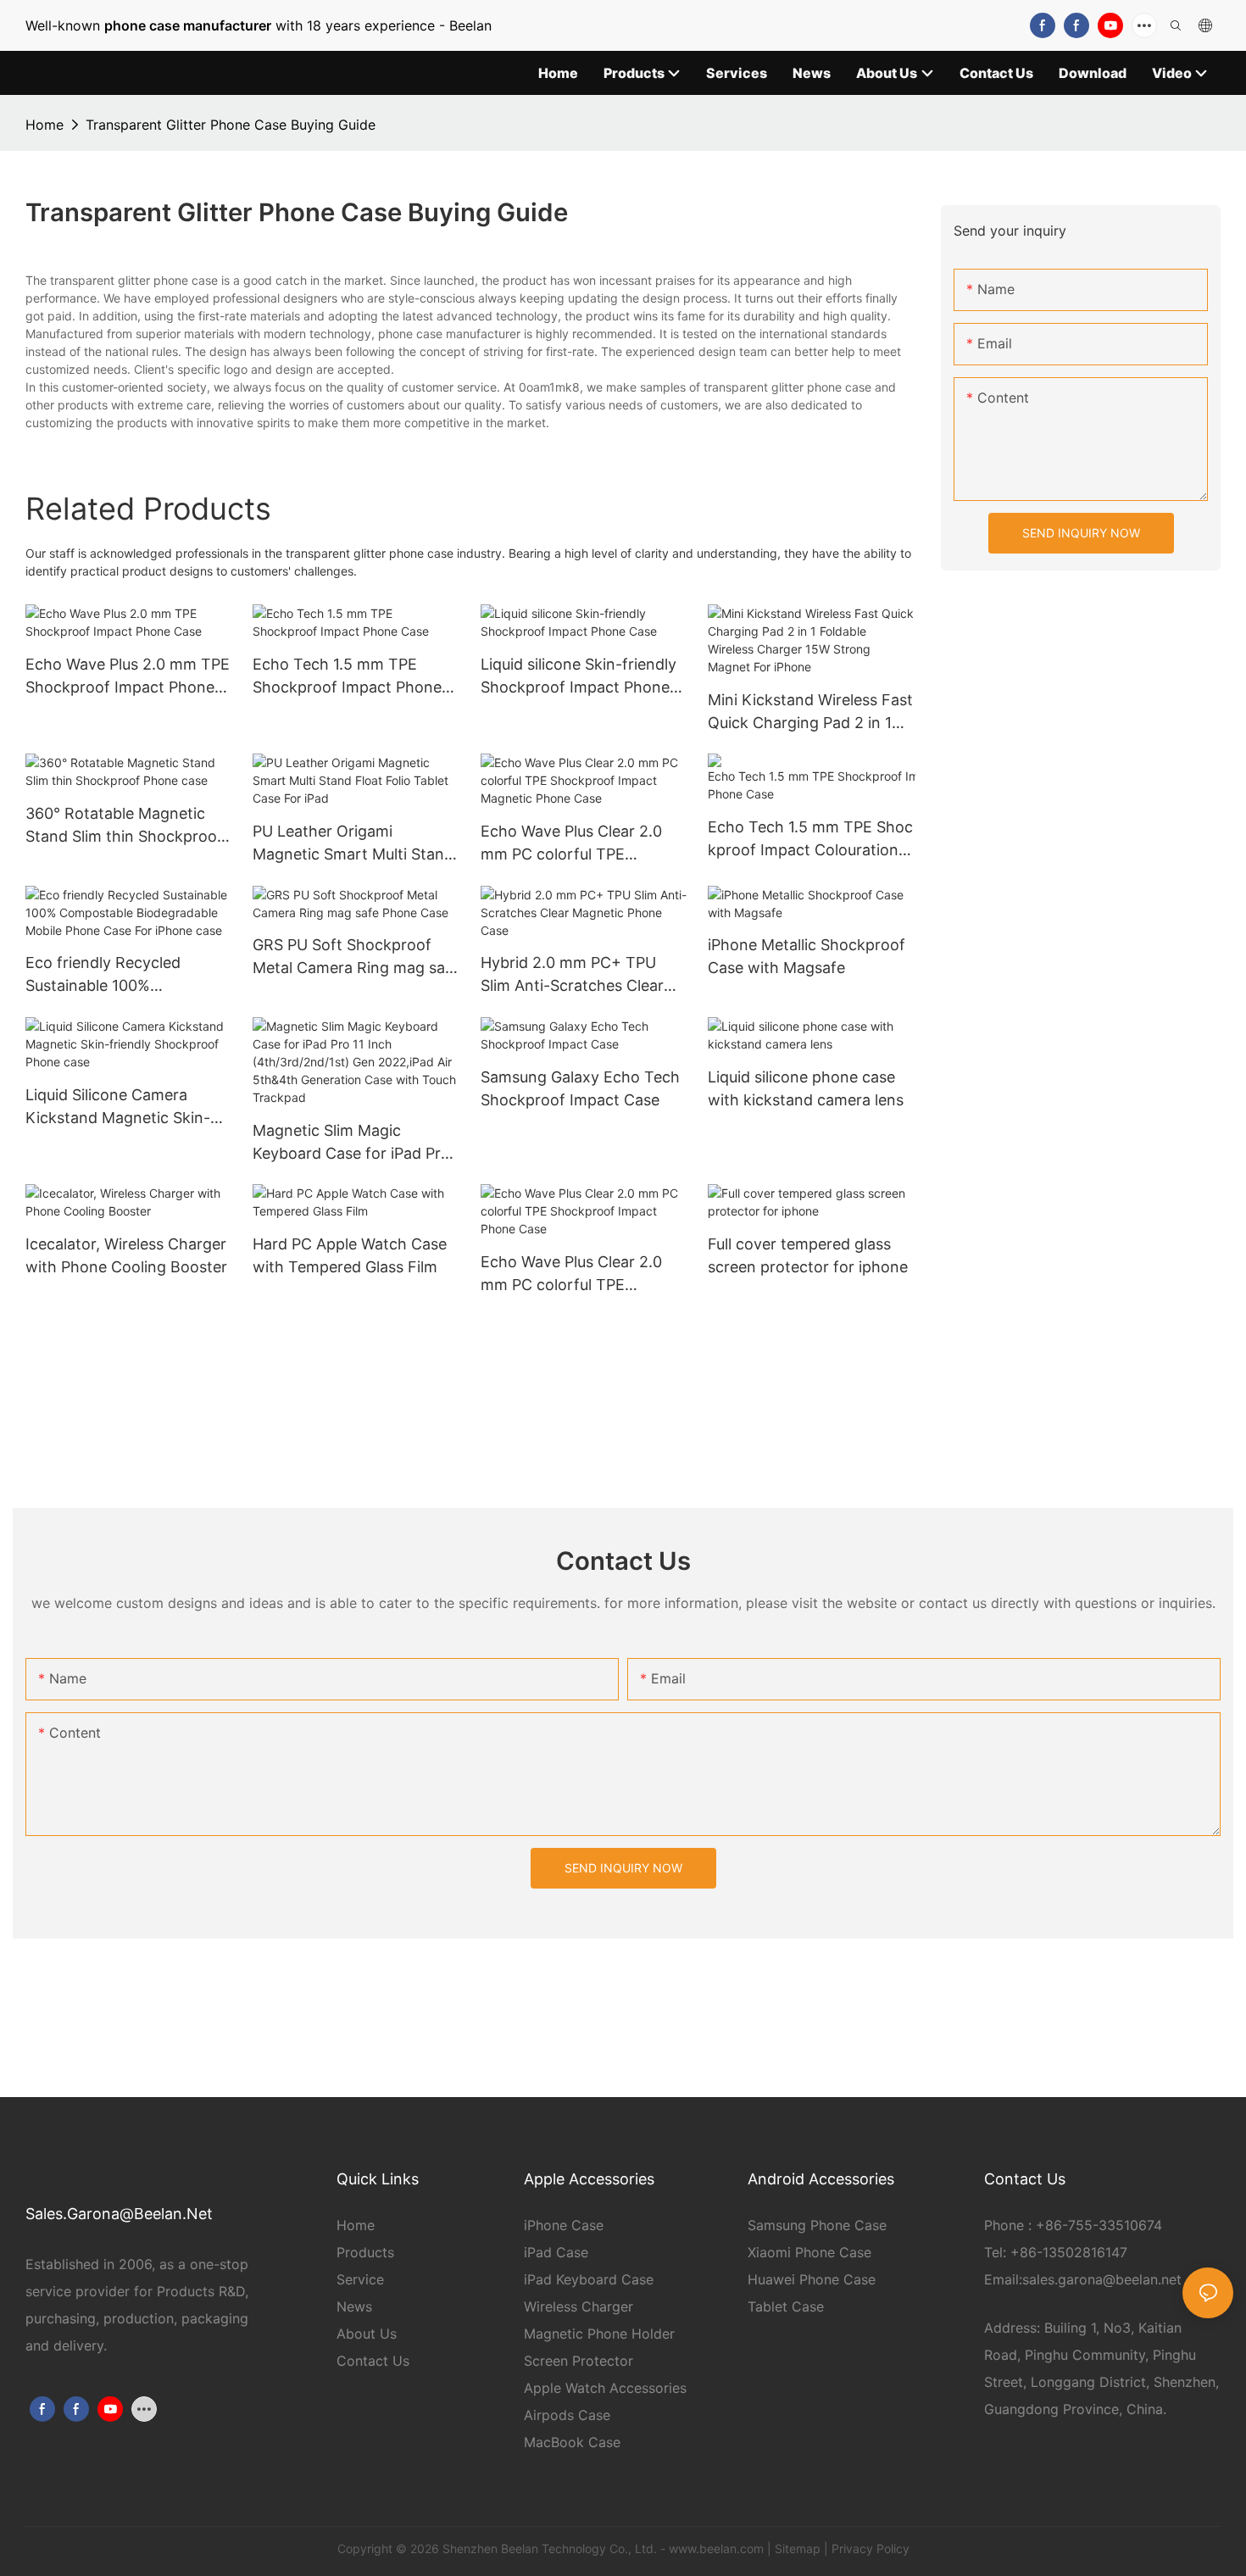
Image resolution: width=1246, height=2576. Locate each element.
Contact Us (373, 2361)
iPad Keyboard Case (589, 2279)
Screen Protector (578, 2361)
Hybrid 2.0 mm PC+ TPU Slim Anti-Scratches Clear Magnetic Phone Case (572, 975)
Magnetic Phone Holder (599, 2334)
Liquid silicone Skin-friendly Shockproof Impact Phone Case (578, 677)
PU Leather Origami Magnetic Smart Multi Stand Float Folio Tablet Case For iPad (353, 844)
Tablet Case (786, 2306)
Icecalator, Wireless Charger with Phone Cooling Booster (126, 1255)
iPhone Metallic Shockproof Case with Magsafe (807, 956)
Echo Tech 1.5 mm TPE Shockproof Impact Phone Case (347, 677)
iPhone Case (564, 2225)
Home (44, 125)
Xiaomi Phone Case (809, 2252)
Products (365, 2252)
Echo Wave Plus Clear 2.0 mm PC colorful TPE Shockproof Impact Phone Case (575, 1274)
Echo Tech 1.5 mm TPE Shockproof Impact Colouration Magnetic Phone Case (810, 840)
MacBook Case (572, 2442)
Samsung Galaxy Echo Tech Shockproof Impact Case (580, 1088)
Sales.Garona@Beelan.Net (119, 2214)
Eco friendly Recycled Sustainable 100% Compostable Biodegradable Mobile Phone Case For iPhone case (127, 975)
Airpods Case (567, 2415)
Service (360, 2279)
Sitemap (798, 2548)
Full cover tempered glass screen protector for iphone (808, 1255)
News (354, 2306)
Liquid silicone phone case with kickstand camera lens (806, 1088)
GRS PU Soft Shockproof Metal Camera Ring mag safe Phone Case (356, 957)
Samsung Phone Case (817, 2225)
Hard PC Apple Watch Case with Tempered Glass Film (350, 1255)
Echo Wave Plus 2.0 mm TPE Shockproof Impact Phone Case (128, 677)
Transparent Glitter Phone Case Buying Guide (231, 125)
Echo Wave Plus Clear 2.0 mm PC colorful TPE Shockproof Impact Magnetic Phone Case (571, 844)
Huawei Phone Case (812, 2279)
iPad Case (556, 2252)
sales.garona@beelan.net (1102, 2279)
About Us (367, 2334)
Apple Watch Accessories (605, 2388)
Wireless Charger (578, 2306)
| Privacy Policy (867, 2548)
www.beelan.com (716, 2548)
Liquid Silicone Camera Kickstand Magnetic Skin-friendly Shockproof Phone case (122, 1107)
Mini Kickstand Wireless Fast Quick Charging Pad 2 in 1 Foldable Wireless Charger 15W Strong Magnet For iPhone (810, 712)
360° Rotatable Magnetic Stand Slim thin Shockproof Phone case (124, 826)
